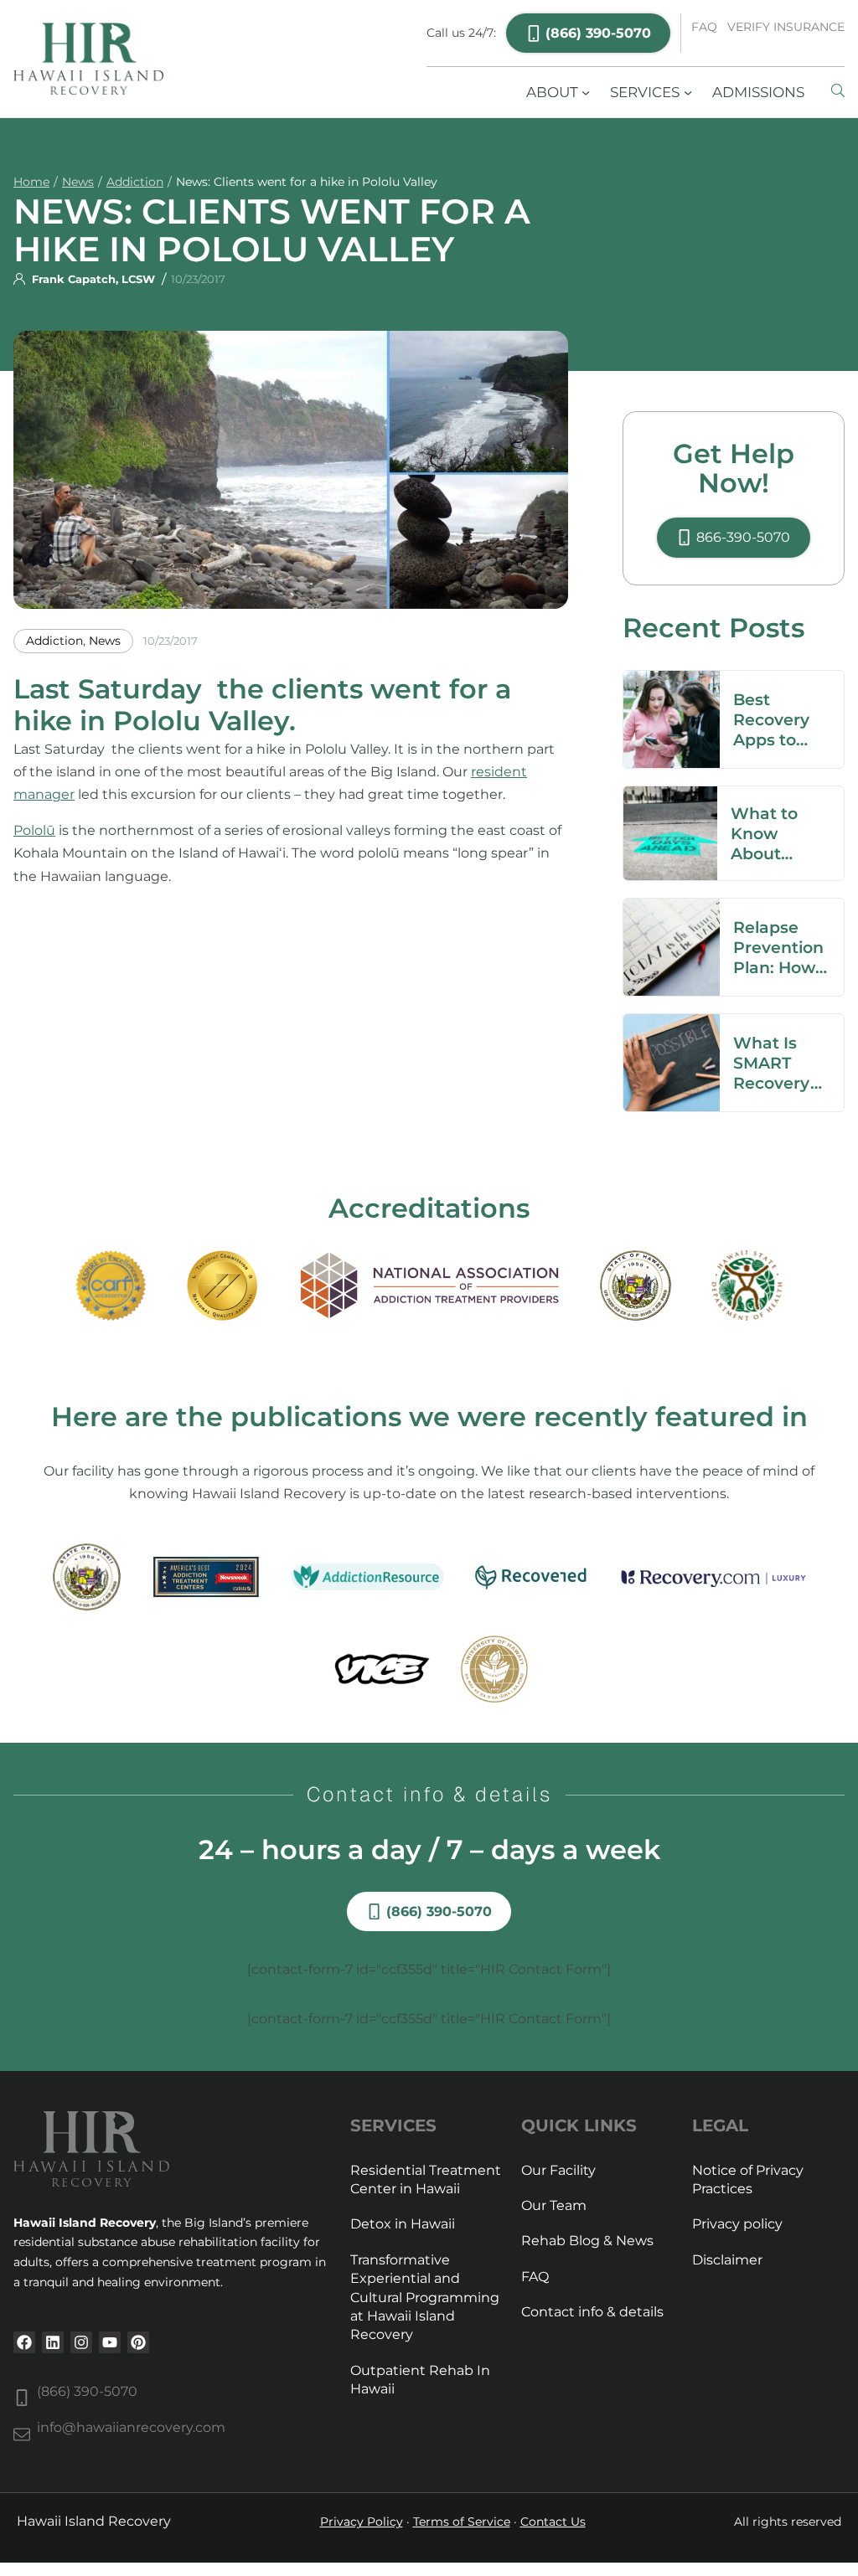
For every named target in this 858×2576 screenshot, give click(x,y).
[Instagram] (81, 2342)
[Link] (838, 92)
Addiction (135, 182)
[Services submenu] (688, 92)
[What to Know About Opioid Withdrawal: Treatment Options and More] (671, 798)
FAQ (704, 27)
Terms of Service (462, 2522)
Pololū (34, 830)
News (78, 182)
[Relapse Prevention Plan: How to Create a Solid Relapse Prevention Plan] (672, 910)
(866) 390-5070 (87, 2391)
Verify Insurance (786, 27)
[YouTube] (110, 2342)
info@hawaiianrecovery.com (131, 2427)
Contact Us (553, 2522)
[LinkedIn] (53, 2342)
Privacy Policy (362, 2522)
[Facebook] (24, 2342)
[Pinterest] (138, 2342)
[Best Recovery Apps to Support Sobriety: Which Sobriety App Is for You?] (672, 682)
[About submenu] (586, 92)
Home (31, 182)
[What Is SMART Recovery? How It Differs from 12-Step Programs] (672, 1025)
